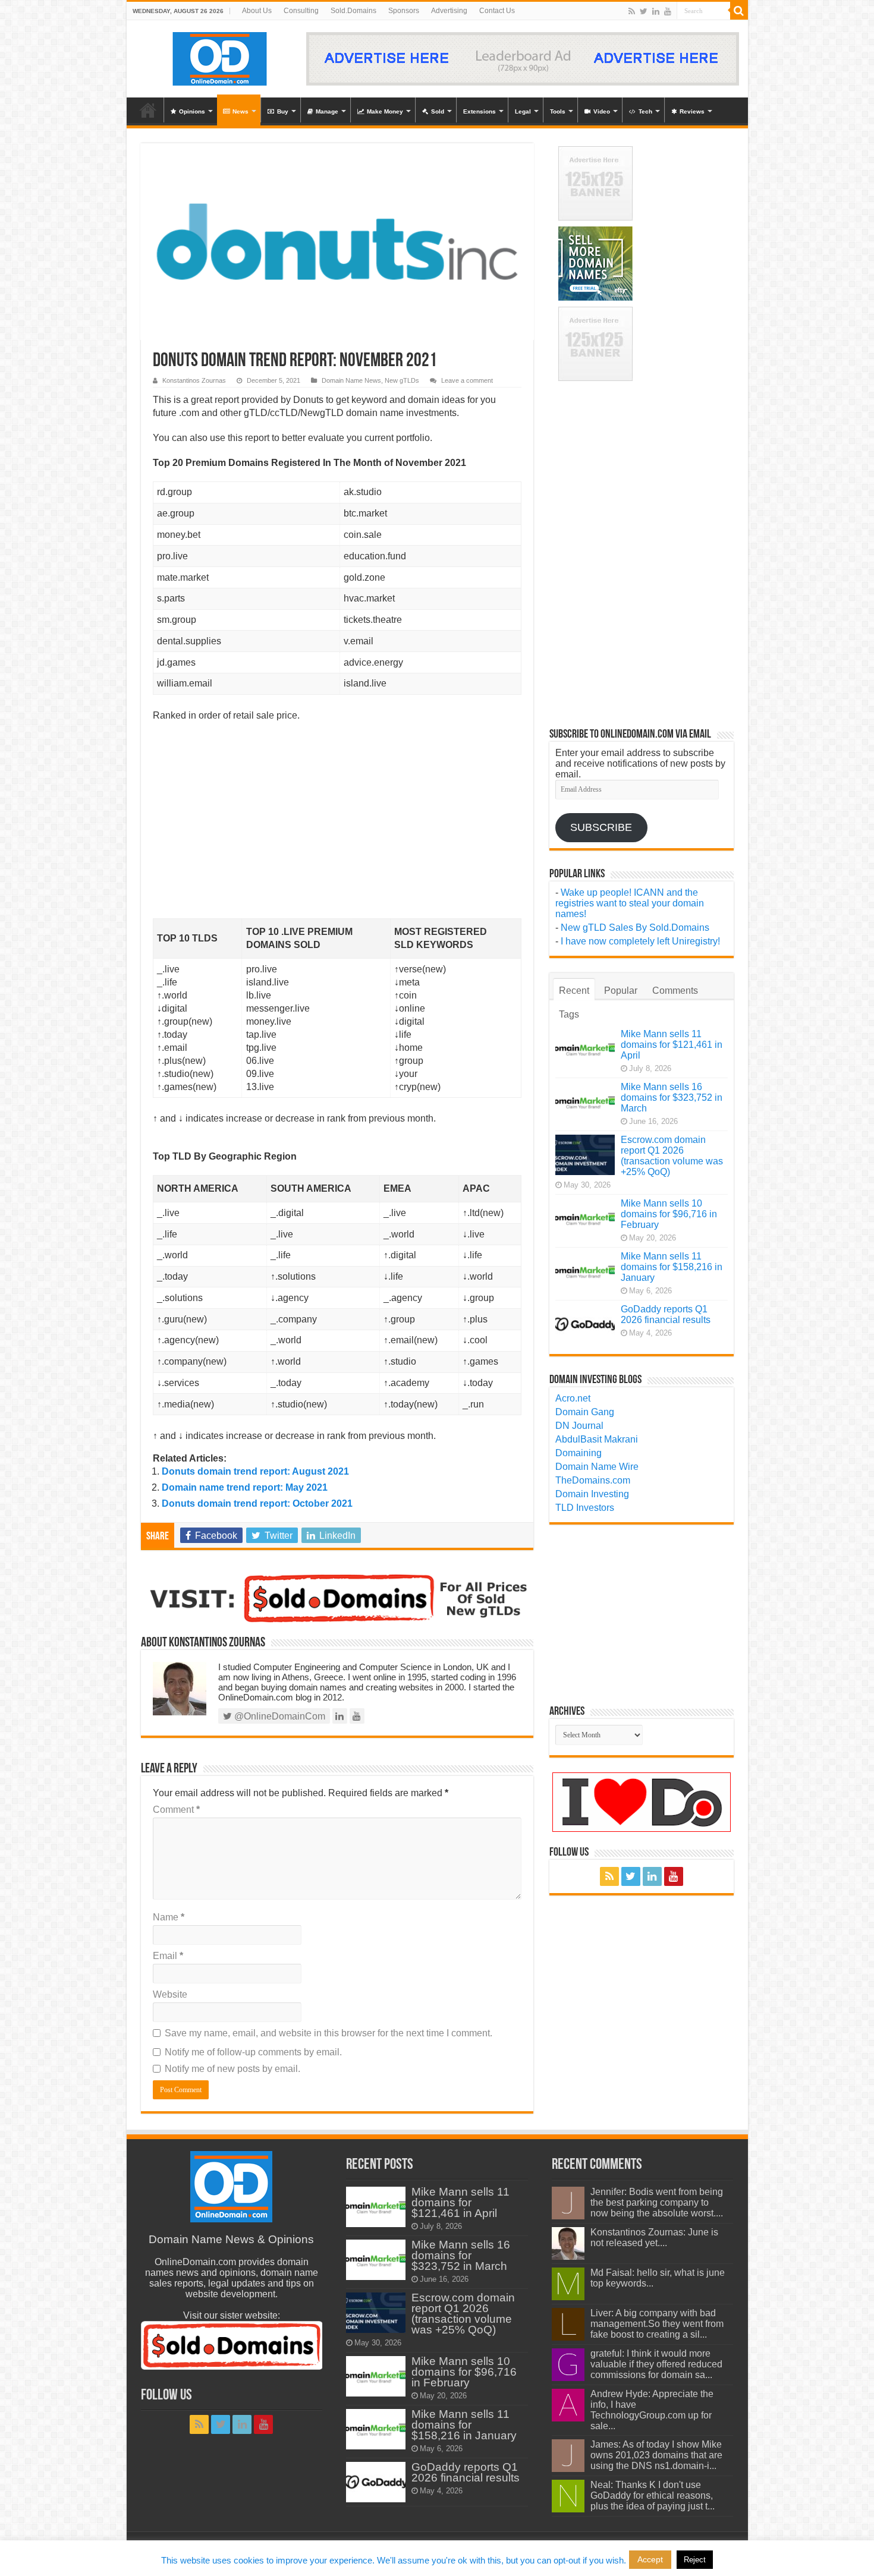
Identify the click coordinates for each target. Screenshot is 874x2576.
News (240, 111)
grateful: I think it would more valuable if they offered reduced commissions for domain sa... (656, 2364)
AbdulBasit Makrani (597, 1439)
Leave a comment (467, 380)
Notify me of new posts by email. (232, 2069)
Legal (523, 111)
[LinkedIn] (656, 11)
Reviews (692, 111)
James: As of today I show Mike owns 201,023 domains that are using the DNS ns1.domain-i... (656, 2455)
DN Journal (579, 1426)
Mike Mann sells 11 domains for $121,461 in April (672, 1045)
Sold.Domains (353, 11)
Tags (569, 1014)
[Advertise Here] (523, 58)
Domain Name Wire (597, 1467)
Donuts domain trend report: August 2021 (255, 1471)
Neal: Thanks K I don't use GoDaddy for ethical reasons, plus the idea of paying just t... (653, 2495)
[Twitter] (644, 11)
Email (168, 1956)
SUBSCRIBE (601, 827)
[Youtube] (668, 11)
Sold (438, 111)
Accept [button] (650, 2559)
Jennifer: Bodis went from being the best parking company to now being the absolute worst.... (657, 2202)
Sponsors (404, 11)
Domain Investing (592, 1494)
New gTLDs (402, 380)
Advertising (449, 11)
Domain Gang (585, 1412)
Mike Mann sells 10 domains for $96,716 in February (669, 1214)
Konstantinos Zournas (194, 380)
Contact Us (497, 11)
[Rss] (632, 11)
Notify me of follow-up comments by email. (253, 2052)
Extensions (480, 111)
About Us (257, 11)
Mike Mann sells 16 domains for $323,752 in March (672, 1098)
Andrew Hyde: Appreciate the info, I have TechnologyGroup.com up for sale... (652, 2410)
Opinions (192, 111)
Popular (621, 991)
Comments (675, 991)
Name (169, 1917)
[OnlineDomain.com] (220, 56)
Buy (283, 111)
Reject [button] (695, 2560)
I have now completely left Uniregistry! (640, 941)
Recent (574, 991)
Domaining (579, 1453)
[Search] (739, 11)
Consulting (301, 11)
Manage (327, 111)
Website (170, 1994)
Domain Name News (351, 380)
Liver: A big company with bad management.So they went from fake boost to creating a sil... (657, 2324)
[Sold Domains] (337, 1597)
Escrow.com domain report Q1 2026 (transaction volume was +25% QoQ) (672, 1156)
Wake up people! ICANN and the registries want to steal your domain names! (630, 903)
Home (148, 110)
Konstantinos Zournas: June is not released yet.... (654, 2238)
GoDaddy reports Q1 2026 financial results (666, 1314)
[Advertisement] (337, 830)
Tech (645, 111)
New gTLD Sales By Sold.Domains (635, 928)
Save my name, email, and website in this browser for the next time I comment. (328, 2033)
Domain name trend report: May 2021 (245, 1487)
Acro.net (573, 1398)
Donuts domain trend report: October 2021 (257, 1503)
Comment (176, 1810)
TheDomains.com (593, 1480)
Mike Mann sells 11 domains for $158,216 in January (672, 1267)
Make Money (385, 111)
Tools (558, 111)
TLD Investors (585, 1508)
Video (602, 111)
